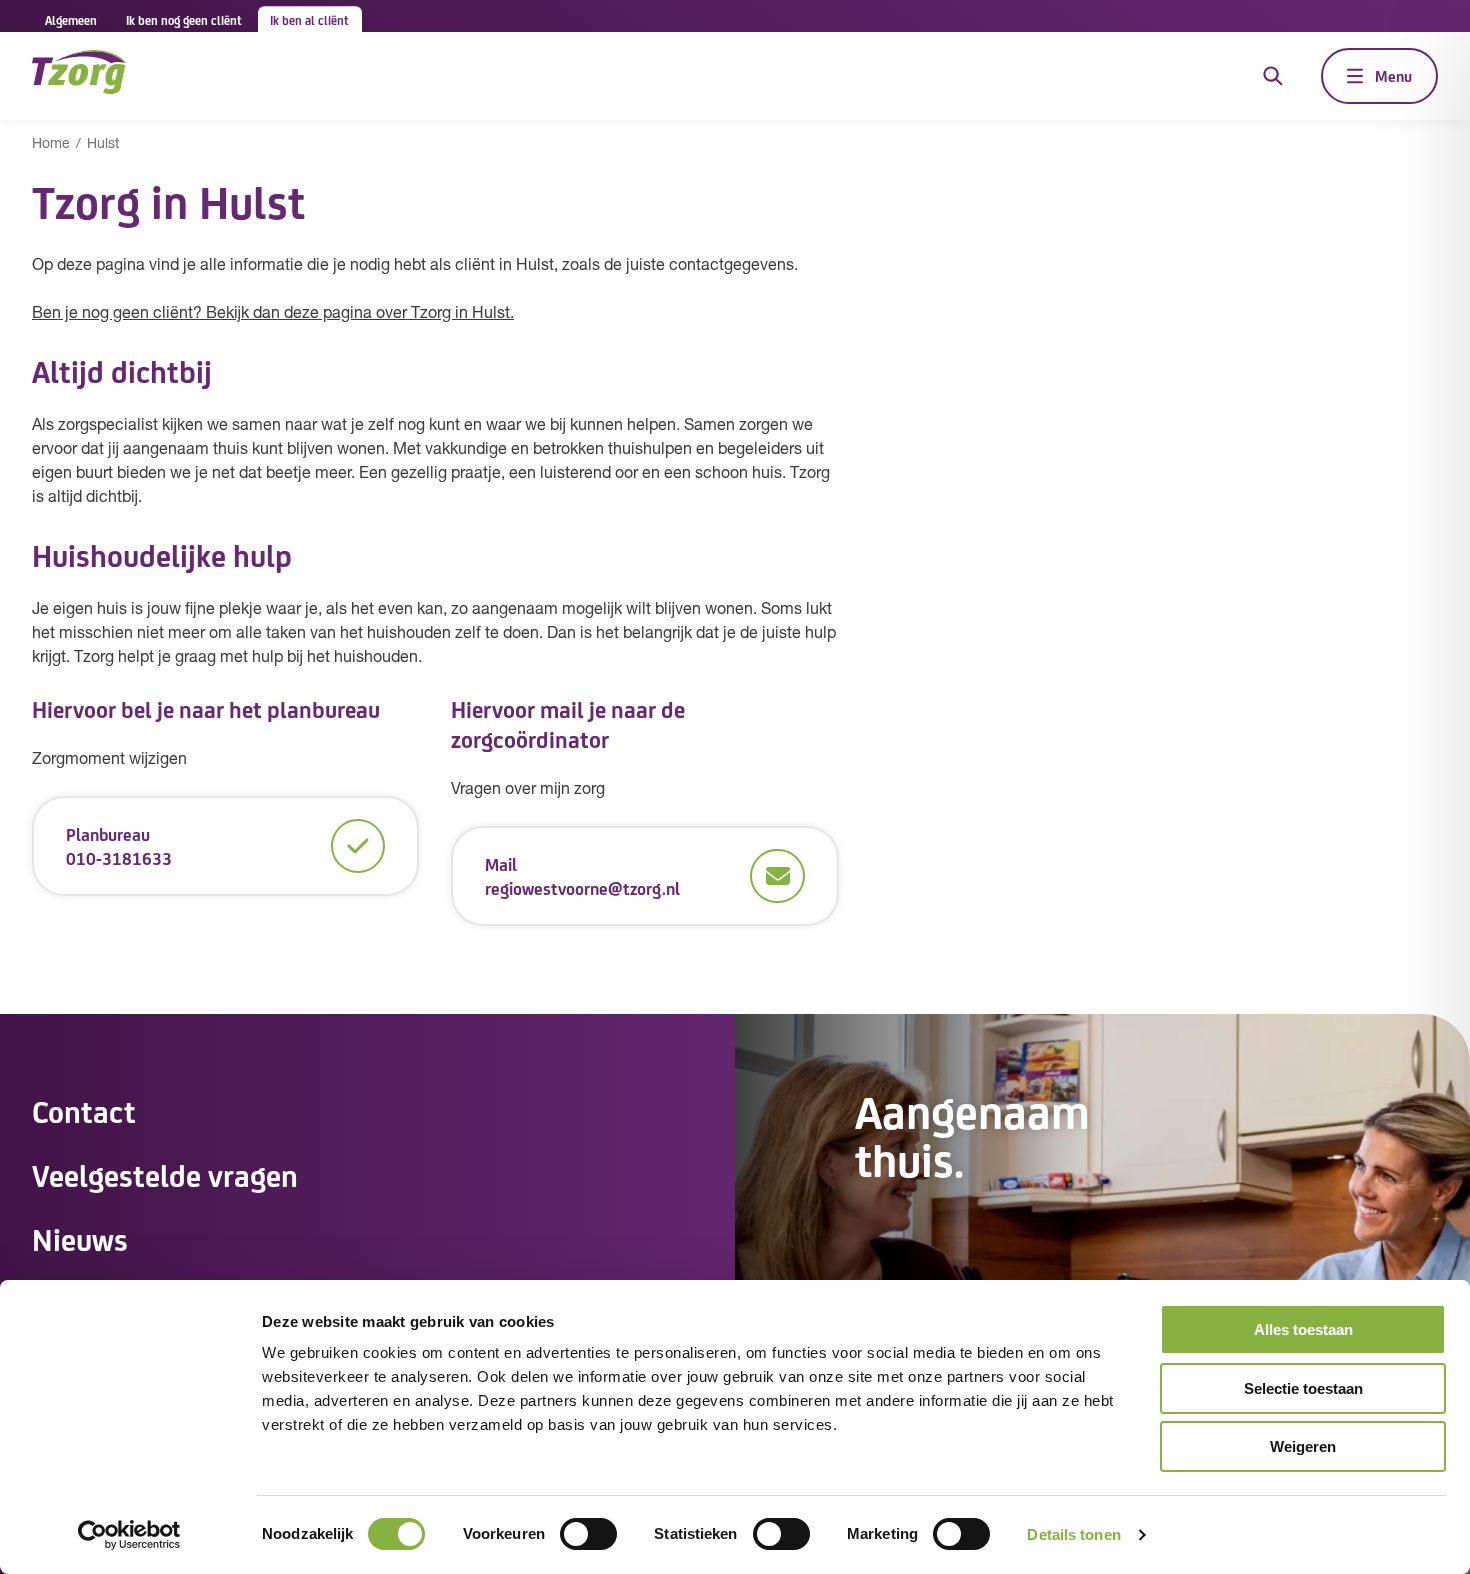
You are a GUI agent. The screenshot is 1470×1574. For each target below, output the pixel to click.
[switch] (588, 1534)
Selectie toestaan (1303, 1388)
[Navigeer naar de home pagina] (79, 75)
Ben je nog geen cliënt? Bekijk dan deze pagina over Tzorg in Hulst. (273, 314)
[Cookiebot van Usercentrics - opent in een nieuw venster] (129, 1535)
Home (51, 144)
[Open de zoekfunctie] (1273, 76)
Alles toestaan (1303, 1329)
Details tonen (1073, 1534)
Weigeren (1303, 1446)
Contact (84, 1110)
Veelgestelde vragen (165, 1174)
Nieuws (80, 1238)
